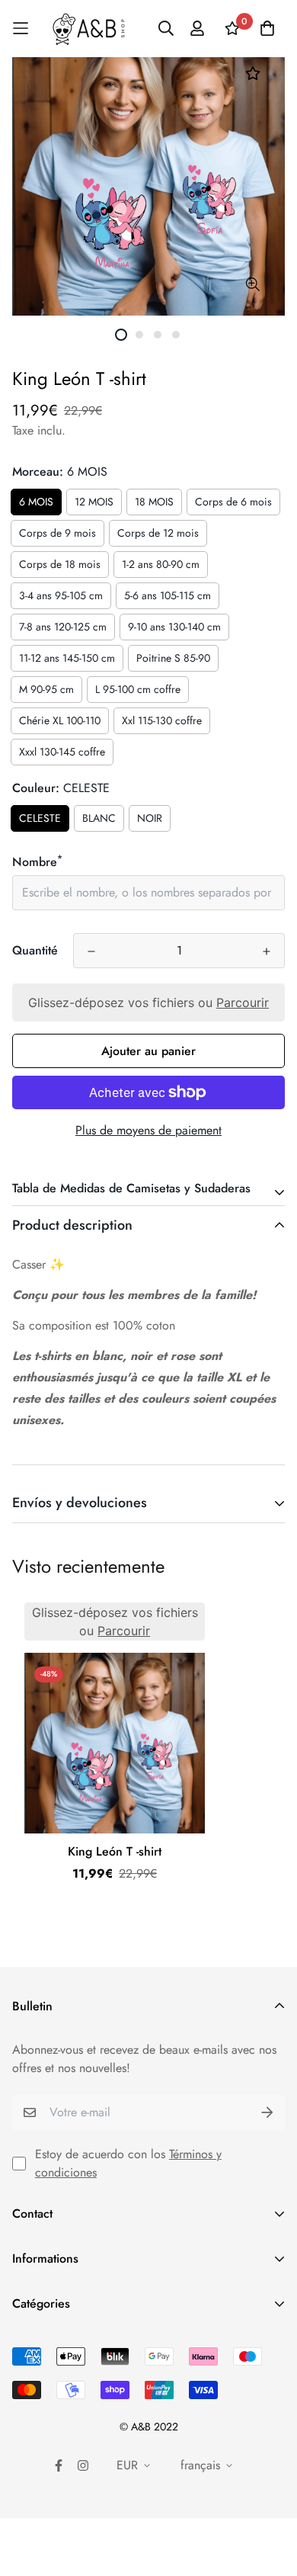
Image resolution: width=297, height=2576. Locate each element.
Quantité (35, 950)
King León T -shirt (115, 1851)
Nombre (37, 862)
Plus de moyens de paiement (148, 1130)
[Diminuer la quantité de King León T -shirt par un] (91, 951)
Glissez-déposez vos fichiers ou (148, 1002)
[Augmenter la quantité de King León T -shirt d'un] (267, 951)
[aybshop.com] (89, 29)
